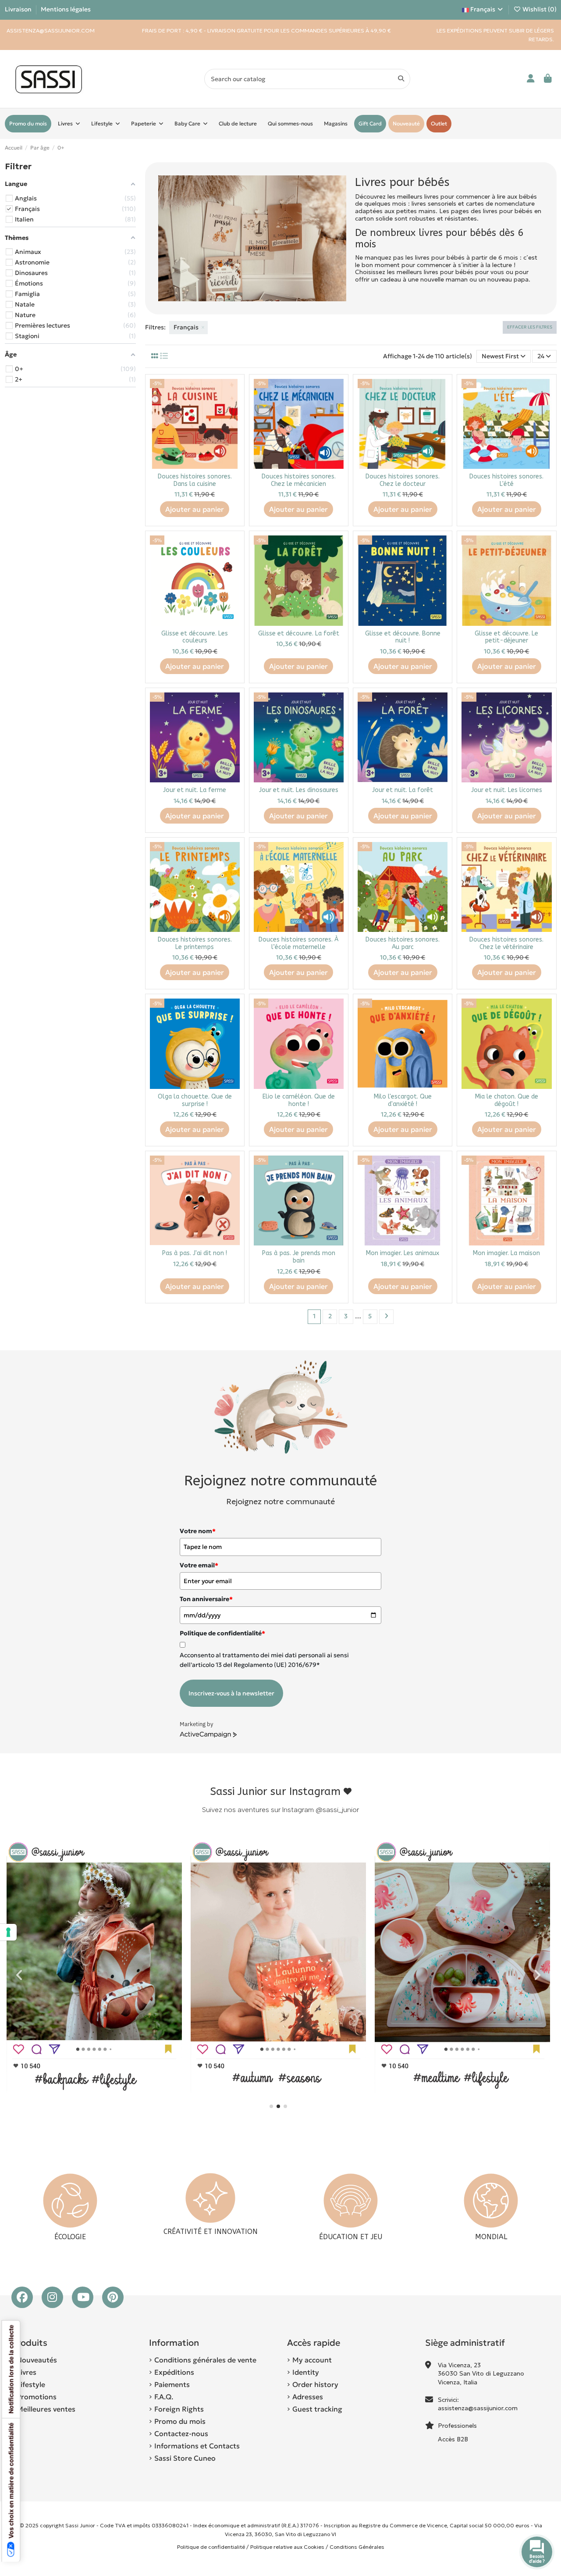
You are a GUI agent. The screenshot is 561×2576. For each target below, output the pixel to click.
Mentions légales (66, 9)
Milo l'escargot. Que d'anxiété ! (403, 1100)
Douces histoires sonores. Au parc (403, 943)
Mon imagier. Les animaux (403, 1253)
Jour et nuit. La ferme (195, 790)
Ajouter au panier (195, 509)
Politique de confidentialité (211, 2547)
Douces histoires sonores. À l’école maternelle (298, 943)
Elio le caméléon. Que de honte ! (299, 1100)
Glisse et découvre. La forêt (299, 633)
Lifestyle (31, 2384)
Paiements (172, 2384)
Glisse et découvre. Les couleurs (195, 637)
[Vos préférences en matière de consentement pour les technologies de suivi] (8, 1932)
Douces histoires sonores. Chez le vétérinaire (506, 943)
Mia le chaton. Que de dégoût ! (507, 1100)
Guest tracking (317, 2409)
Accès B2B (454, 2439)
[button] (271, 2106)
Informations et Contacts (197, 2446)
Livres (27, 2372)
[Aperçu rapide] (233, 407)
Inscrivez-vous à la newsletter (231, 1693)
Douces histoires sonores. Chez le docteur (403, 480)
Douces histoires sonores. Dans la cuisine (195, 480)
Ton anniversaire (206, 1599)
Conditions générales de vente (205, 2360)
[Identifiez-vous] (531, 79)
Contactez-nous (181, 2433)
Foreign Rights (179, 2409)
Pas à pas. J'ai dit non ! (195, 1253)
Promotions (37, 2397)
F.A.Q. (164, 2397)
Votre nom (198, 1531)
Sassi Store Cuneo (185, 2458)
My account (312, 2360)
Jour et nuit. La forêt (403, 790)
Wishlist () (539, 9)
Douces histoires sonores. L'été (506, 480)
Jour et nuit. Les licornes (507, 790)
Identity (306, 2372)
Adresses (308, 2397)
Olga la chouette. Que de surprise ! (195, 1100)
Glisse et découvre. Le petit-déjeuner (506, 637)
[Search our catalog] (401, 79)
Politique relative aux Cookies (287, 2547)
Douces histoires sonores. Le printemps (195, 943)
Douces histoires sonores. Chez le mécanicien (299, 480)
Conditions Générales (357, 2547)
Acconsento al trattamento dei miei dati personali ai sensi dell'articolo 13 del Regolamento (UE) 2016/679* (264, 1660)
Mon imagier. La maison (506, 1253)
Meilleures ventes (46, 2409)
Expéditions (174, 2372)
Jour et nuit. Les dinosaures (299, 790)
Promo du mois (180, 2421)
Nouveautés (37, 2360)
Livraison (19, 9)
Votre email (199, 1565)
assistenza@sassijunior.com (478, 2408)
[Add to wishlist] (233, 392)
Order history (315, 2384)
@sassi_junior (337, 1810)
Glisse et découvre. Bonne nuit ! (403, 637)
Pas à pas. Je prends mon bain (299, 1257)
